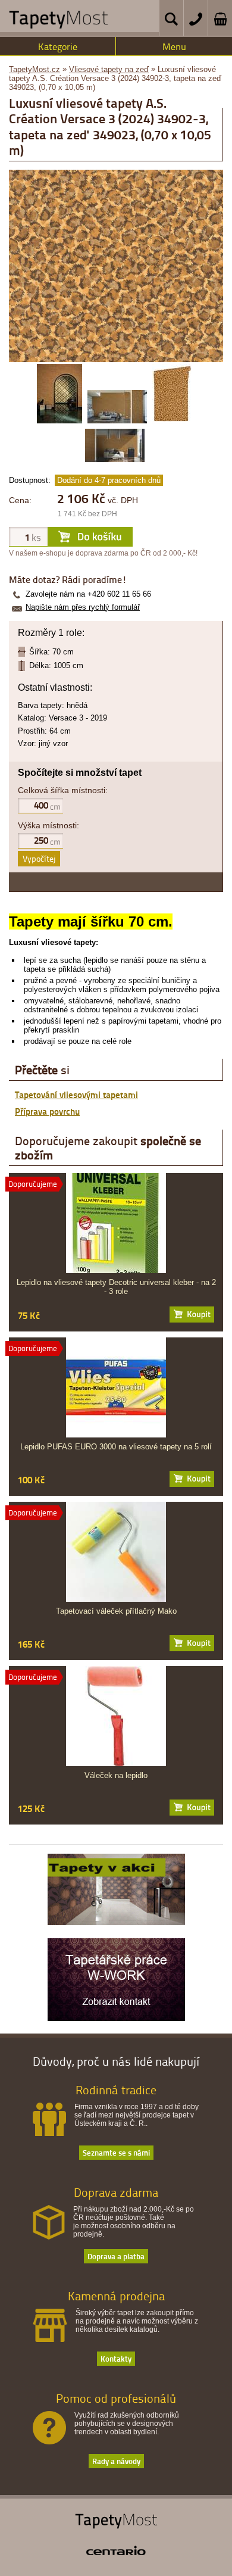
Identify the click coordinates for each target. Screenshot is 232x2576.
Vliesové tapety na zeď (109, 69)
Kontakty (116, 2358)
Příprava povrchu (47, 1111)
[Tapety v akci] (116, 1922)
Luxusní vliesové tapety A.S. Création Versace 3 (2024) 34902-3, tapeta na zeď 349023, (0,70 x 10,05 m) (115, 78)
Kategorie (58, 46)
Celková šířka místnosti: (63, 790)
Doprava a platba (116, 2256)
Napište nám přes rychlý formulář (83, 607)
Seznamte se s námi (116, 2152)
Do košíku (192, 1314)
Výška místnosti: (48, 825)
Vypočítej (39, 858)
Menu (174, 46)
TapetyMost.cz (35, 69)
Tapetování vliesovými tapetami (76, 1094)
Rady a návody (116, 2461)
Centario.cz (116, 2550)
